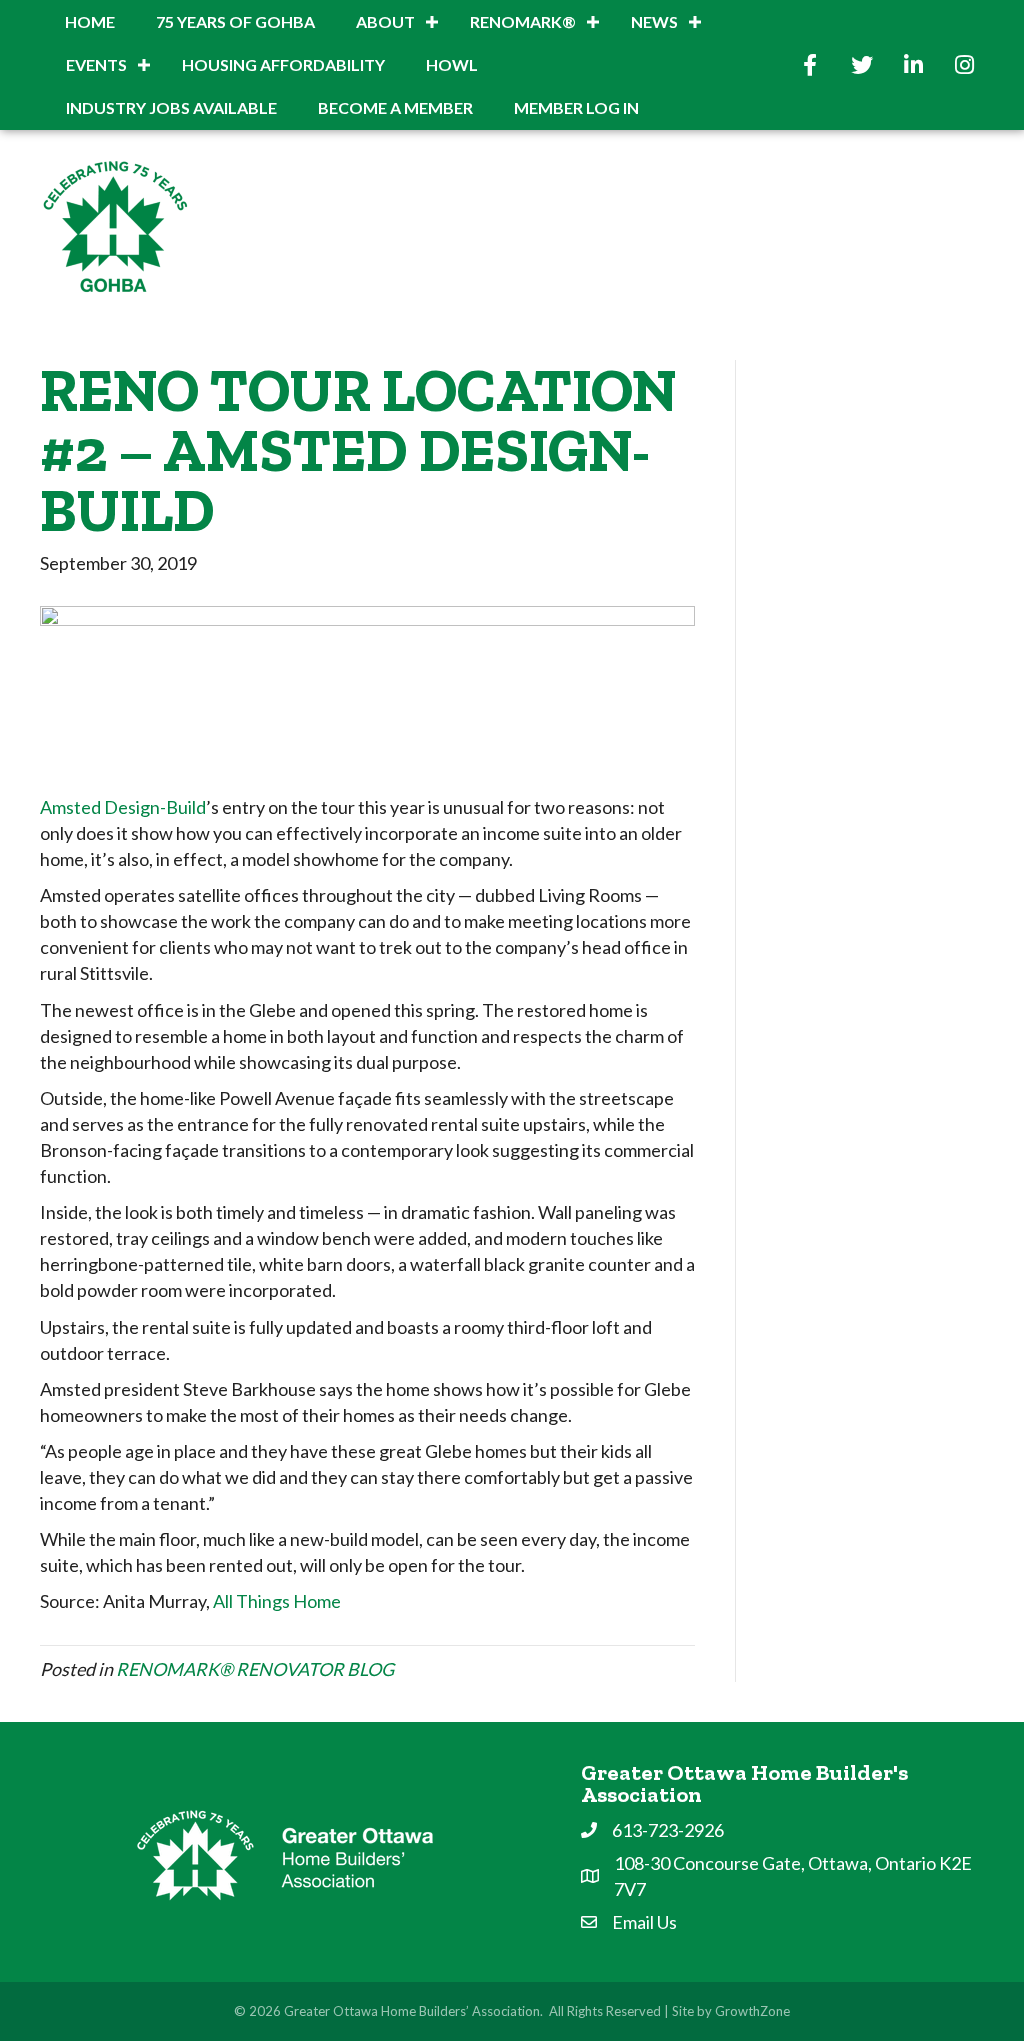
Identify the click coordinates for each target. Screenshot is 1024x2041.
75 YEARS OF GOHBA (235, 21)
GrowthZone (752, 2011)
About (385, 21)
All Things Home (277, 1601)
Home (90, 21)
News (654, 21)
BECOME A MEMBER (395, 107)
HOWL (452, 64)
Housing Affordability (283, 64)
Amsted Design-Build (123, 807)
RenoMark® (523, 21)
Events (96, 64)
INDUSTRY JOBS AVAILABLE (171, 107)
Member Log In (576, 107)
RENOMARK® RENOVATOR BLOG (255, 1669)
